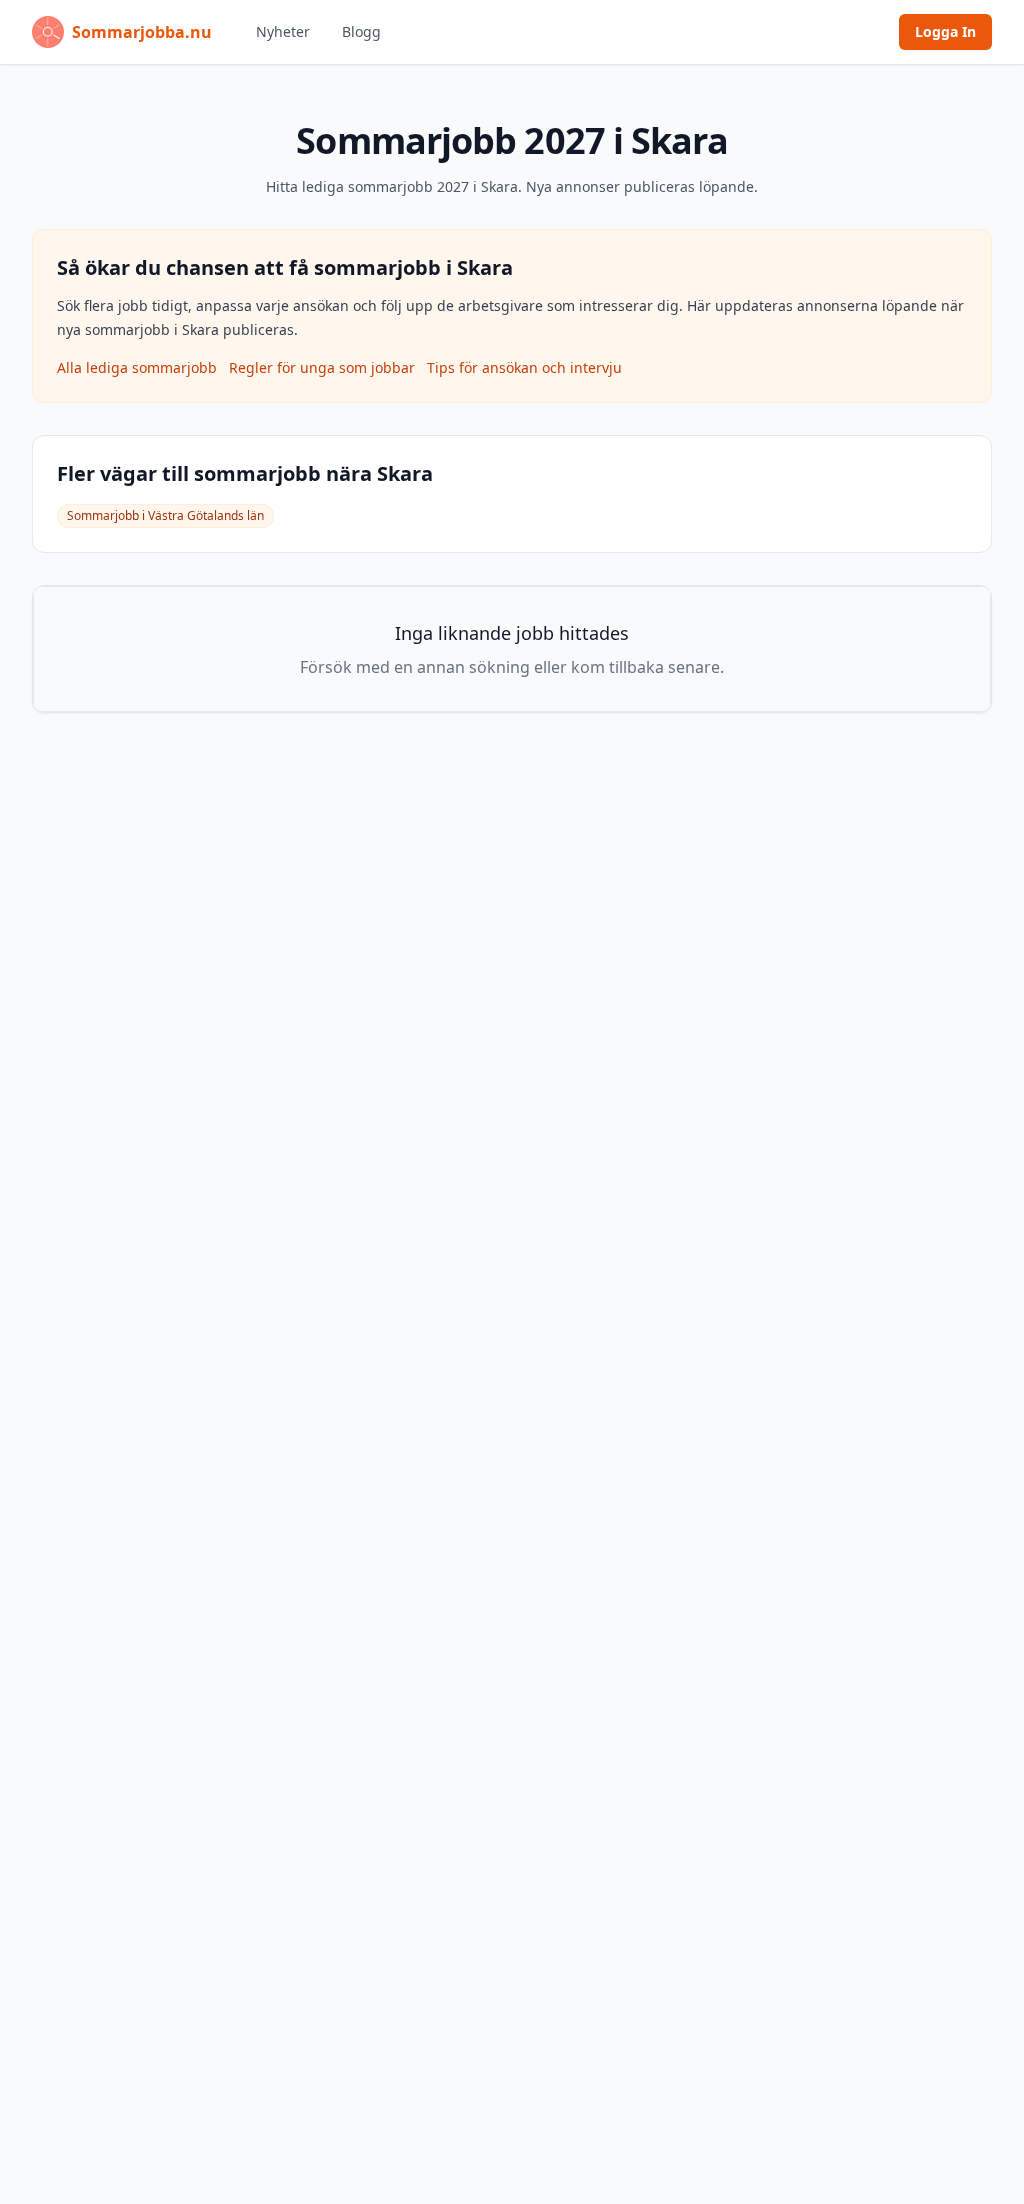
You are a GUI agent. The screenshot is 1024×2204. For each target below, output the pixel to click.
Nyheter (283, 31)
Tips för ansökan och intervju (524, 367)
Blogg (361, 31)
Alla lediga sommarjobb (137, 367)
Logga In (945, 31)
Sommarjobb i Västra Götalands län (165, 515)
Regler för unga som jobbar (322, 367)
